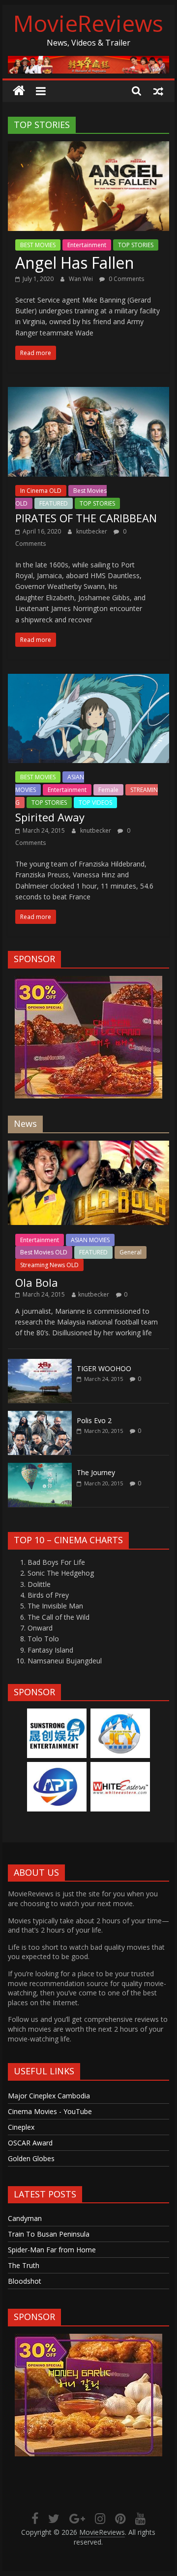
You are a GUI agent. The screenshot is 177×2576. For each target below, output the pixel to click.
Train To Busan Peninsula (49, 2234)
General (131, 1252)
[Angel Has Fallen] (88, 147)
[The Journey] (40, 1468)
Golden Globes (31, 2158)
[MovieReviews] (19, 91)
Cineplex (21, 2127)
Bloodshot (25, 2281)
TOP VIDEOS (95, 803)
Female (108, 790)
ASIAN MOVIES (90, 1240)
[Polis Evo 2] (40, 1416)
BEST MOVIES (38, 245)
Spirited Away (50, 817)
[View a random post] (158, 91)
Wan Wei (82, 279)
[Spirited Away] (88, 680)
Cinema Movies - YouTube (50, 2111)
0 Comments (126, 279)
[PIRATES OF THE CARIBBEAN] (88, 393)
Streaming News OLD (49, 1265)
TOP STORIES (136, 245)
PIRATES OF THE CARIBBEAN (86, 518)
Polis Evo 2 (94, 1420)
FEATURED (54, 503)
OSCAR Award (30, 2143)
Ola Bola (37, 1282)
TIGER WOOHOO (104, 1368)
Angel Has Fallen (75, 263)
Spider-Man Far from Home (52, 2250)
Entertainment (87, 245)
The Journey (96, 1472)
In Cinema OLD (41, 491)
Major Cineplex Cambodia (49, 2096)
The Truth (24, 2265)
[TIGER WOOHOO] (40, 1364)
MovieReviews (88, 23)
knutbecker (92, 531)
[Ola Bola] (88, 1146)
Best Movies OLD (44, 1252)
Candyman (25, 2218)
